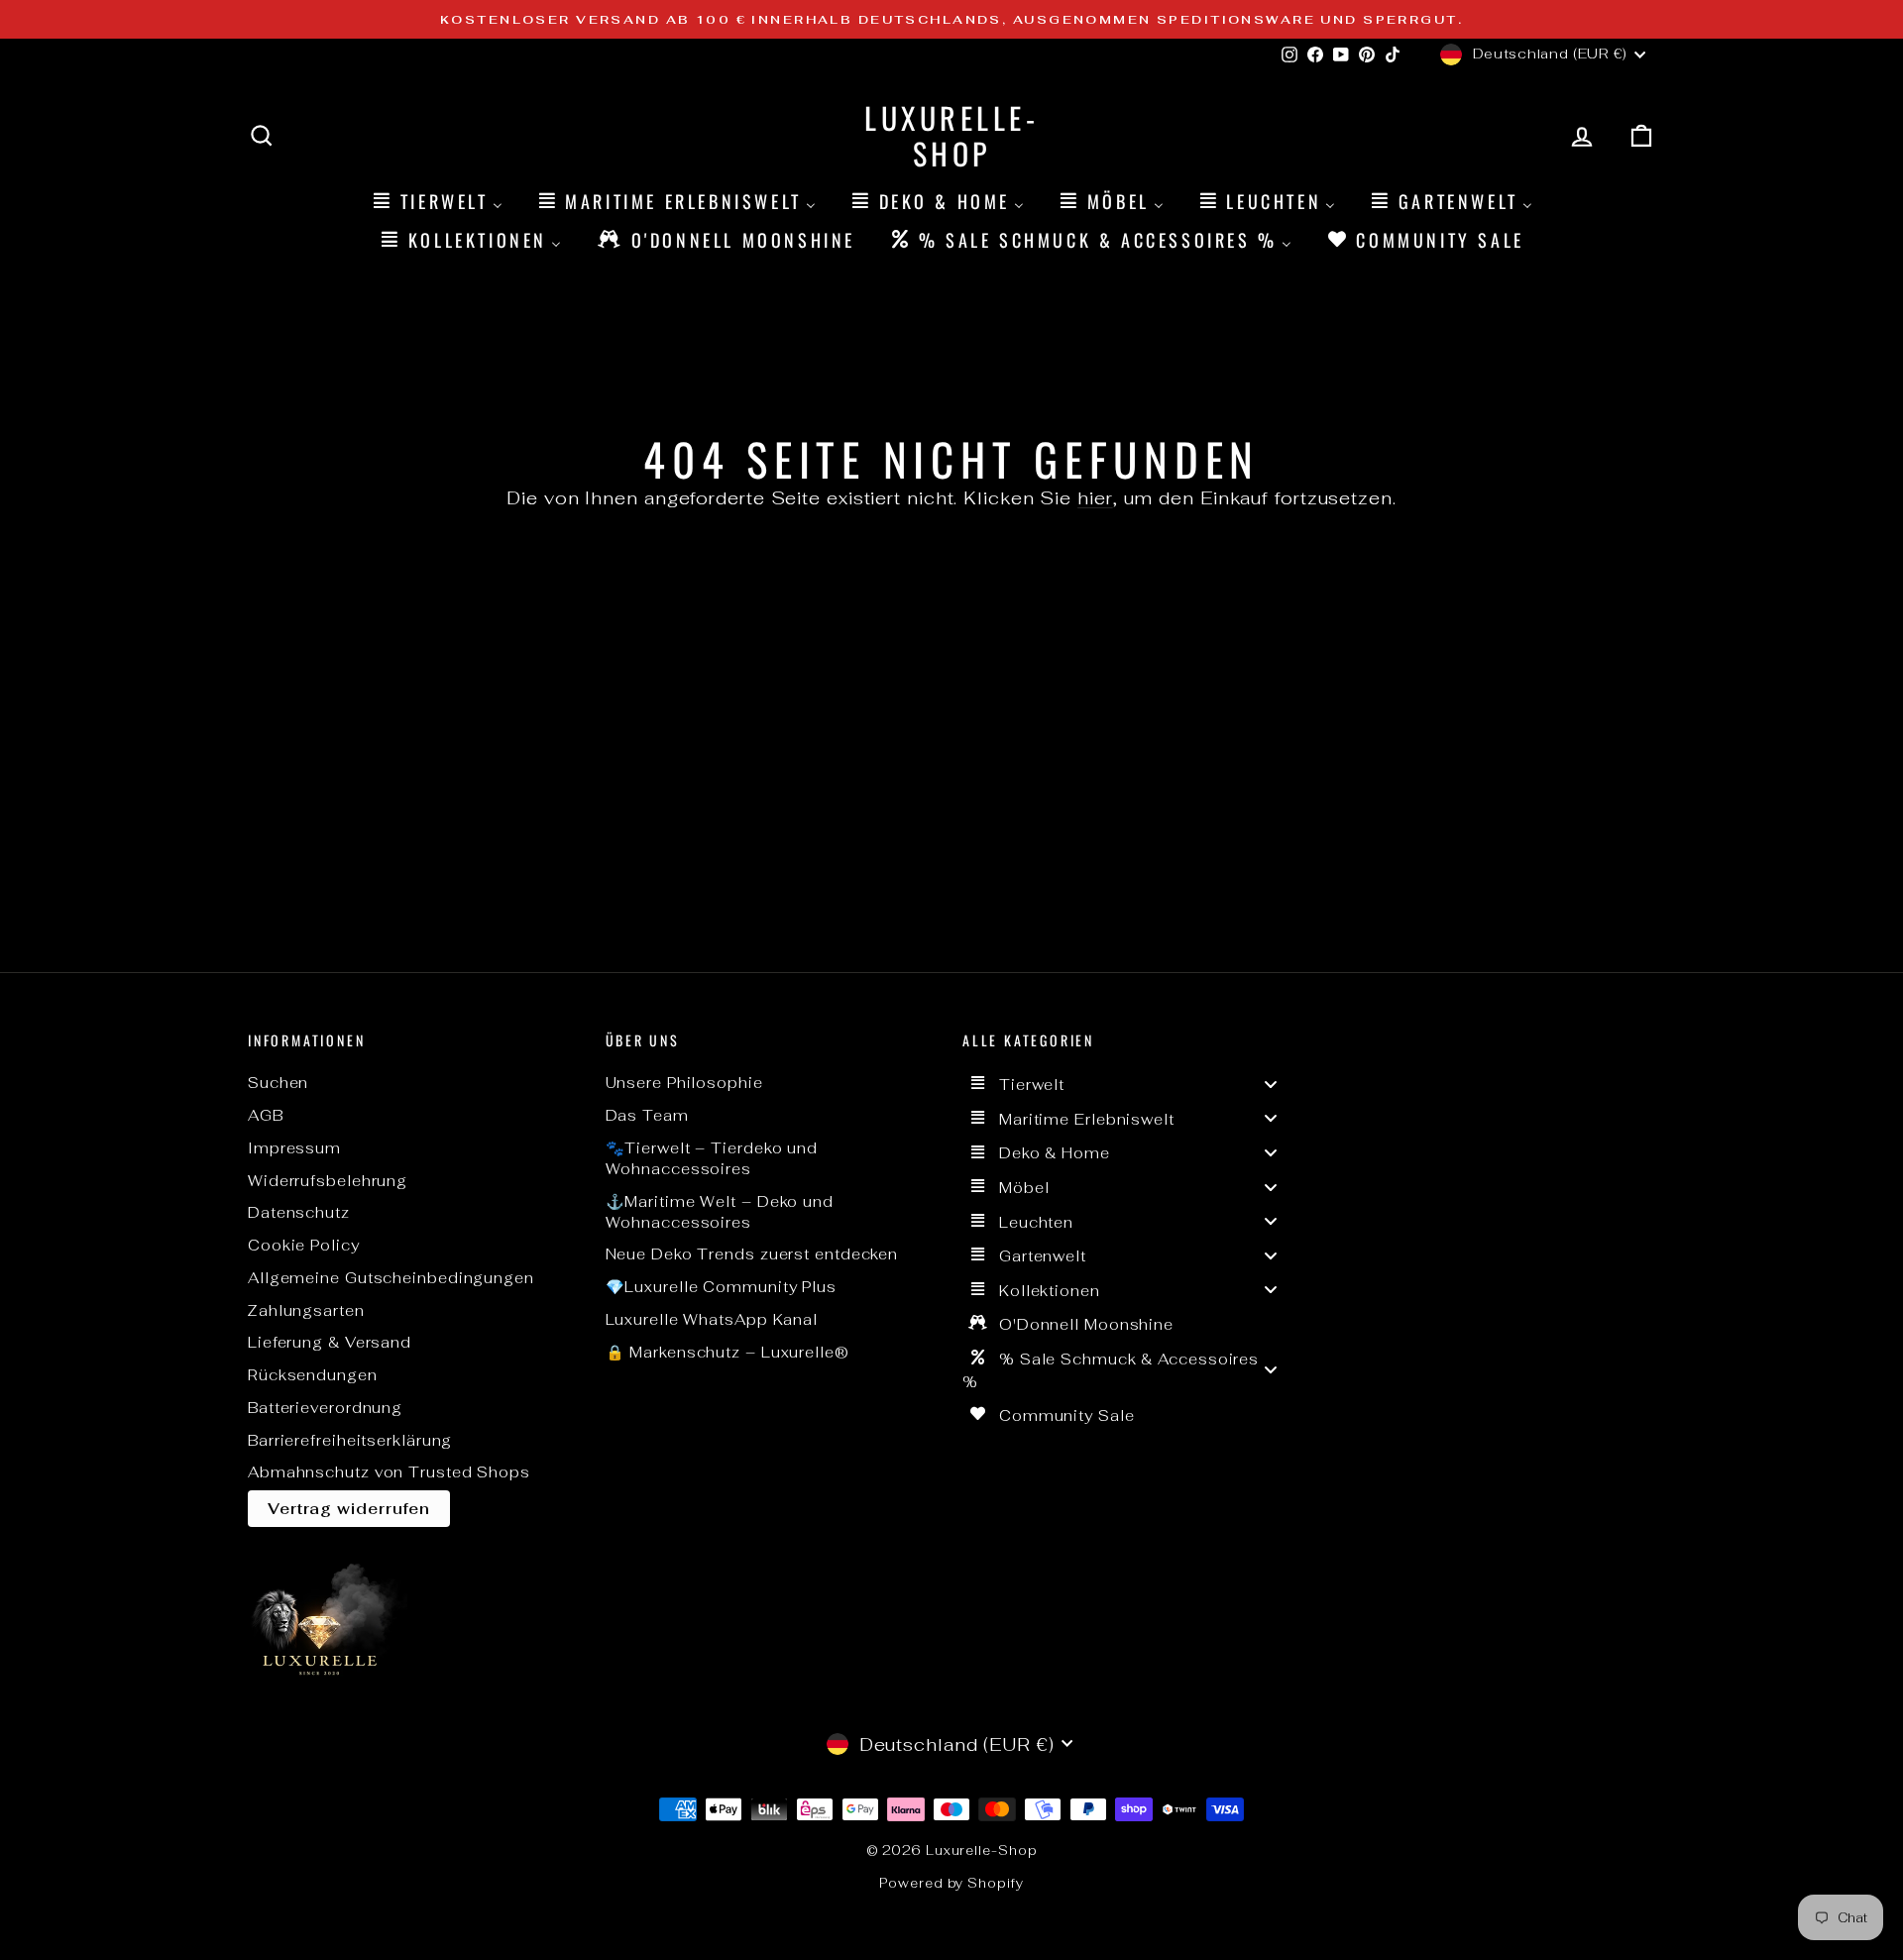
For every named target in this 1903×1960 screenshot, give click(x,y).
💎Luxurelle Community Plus (722, 1287)
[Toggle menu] (1271, 1084)
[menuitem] (436, 201)
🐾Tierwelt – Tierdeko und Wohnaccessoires (712, 1158)
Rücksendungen (313, 1375)
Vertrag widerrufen (349, 1509)
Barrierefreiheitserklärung (350, 1440)
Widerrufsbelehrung (328, 1181)
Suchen (278, 1083)
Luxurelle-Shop (951, 135)
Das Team (647, 1115)
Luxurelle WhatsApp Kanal (712, 1319)
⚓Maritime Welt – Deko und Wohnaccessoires (720, 1212)
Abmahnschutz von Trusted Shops (389, 1472)
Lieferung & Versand (330, 1342)
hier (1095, 498)
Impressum (294, 1148)
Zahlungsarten (306, 1310)
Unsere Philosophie (684, 1083)
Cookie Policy (304, 1245)
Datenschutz (299, 1212)
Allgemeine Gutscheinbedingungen (391, 1278)
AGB (266, 1115)
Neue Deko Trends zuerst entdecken (752, 1254)
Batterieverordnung (325, 1408)
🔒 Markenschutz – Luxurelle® (728, 1352)
